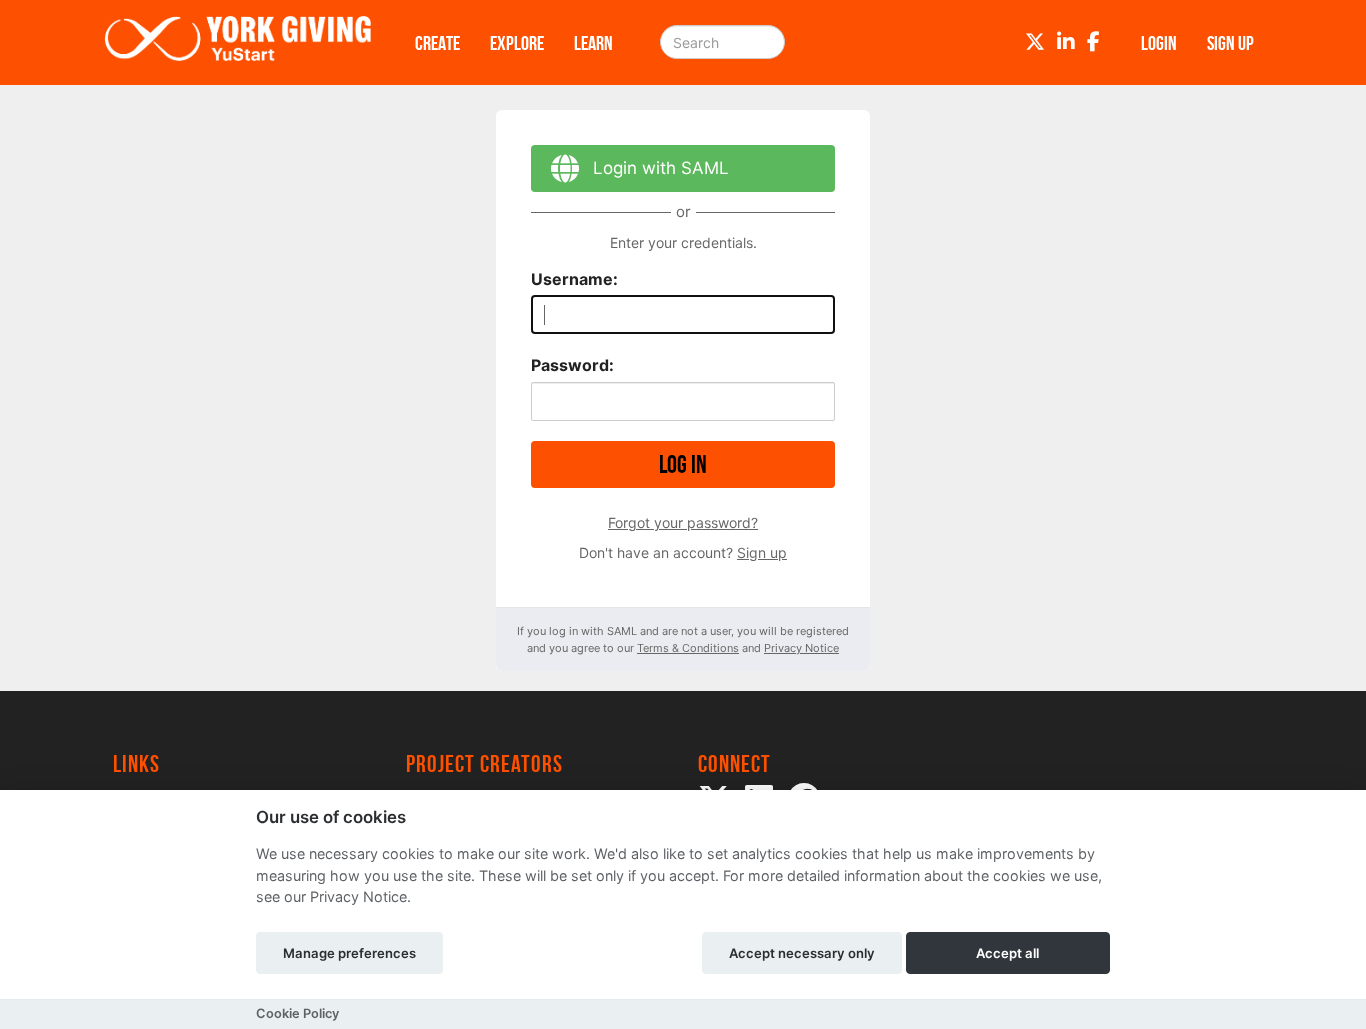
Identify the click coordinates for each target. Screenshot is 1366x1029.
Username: (574, 279)
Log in (683, 464)
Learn (593, 43)
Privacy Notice (801, 648)
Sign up (762, 552)
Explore (517, 43)
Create (437, 43)
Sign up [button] (1230, 43)
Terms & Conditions (688, 648)
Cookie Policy (297, 1013)
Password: (572, 365)
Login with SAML (661, 168)
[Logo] (238, 42)
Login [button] (1159, 43)
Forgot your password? (683, 522)
